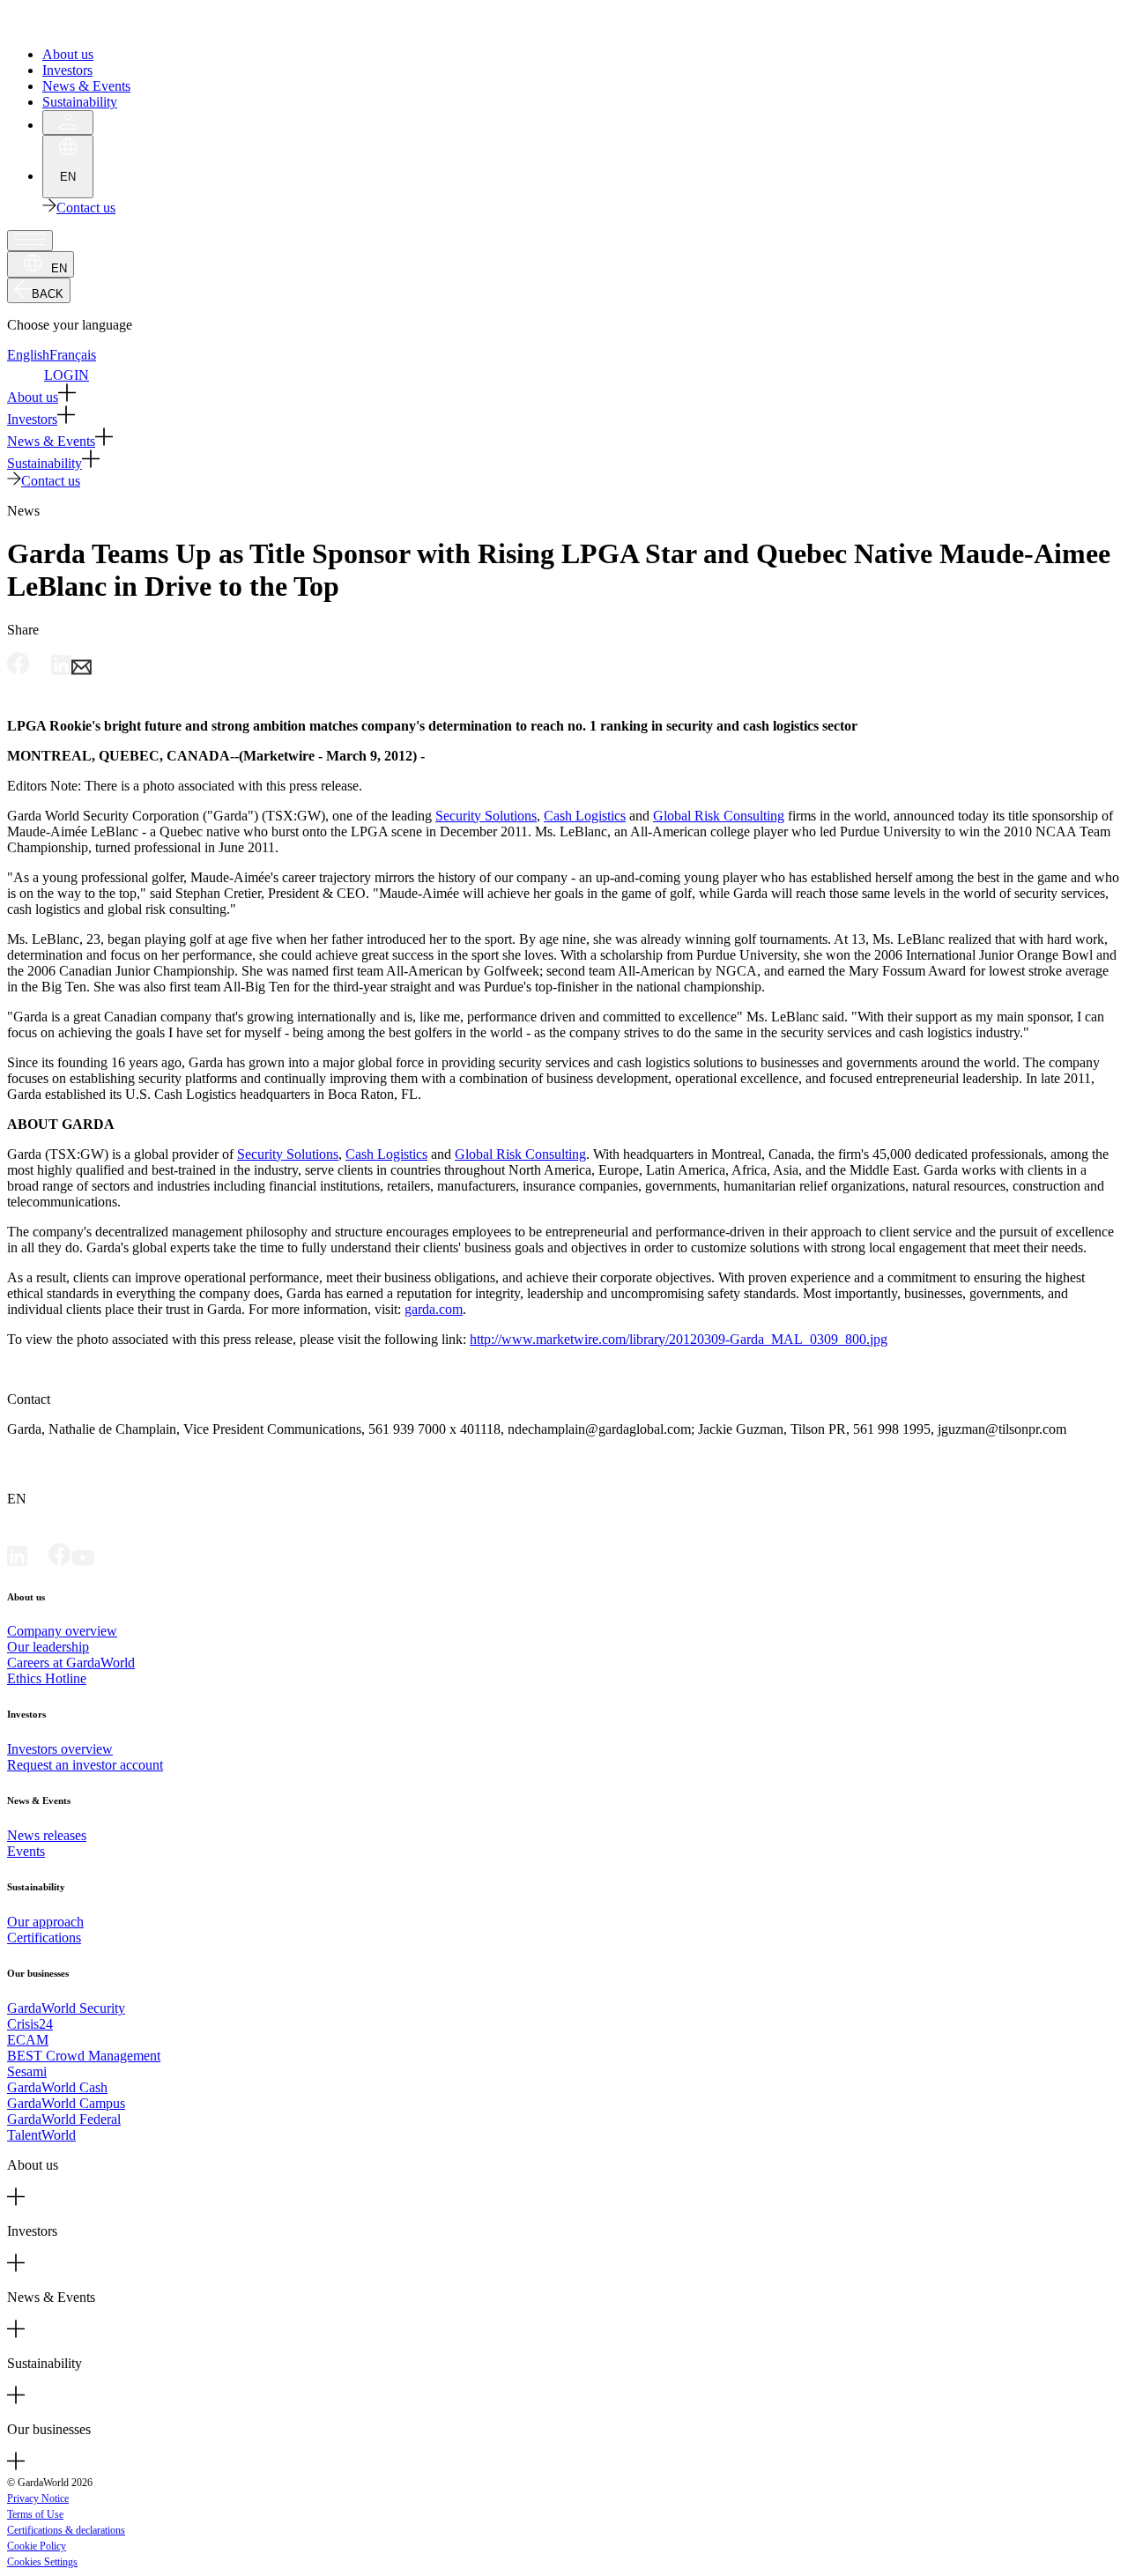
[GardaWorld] (88, 24)
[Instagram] (105, 1561)
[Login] (68, 122)
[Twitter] (38, 1561)
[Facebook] (60, 1561)
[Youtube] (83, 1561)
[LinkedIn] (17, 1561)
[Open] (30, 241)
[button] (564, 394)
